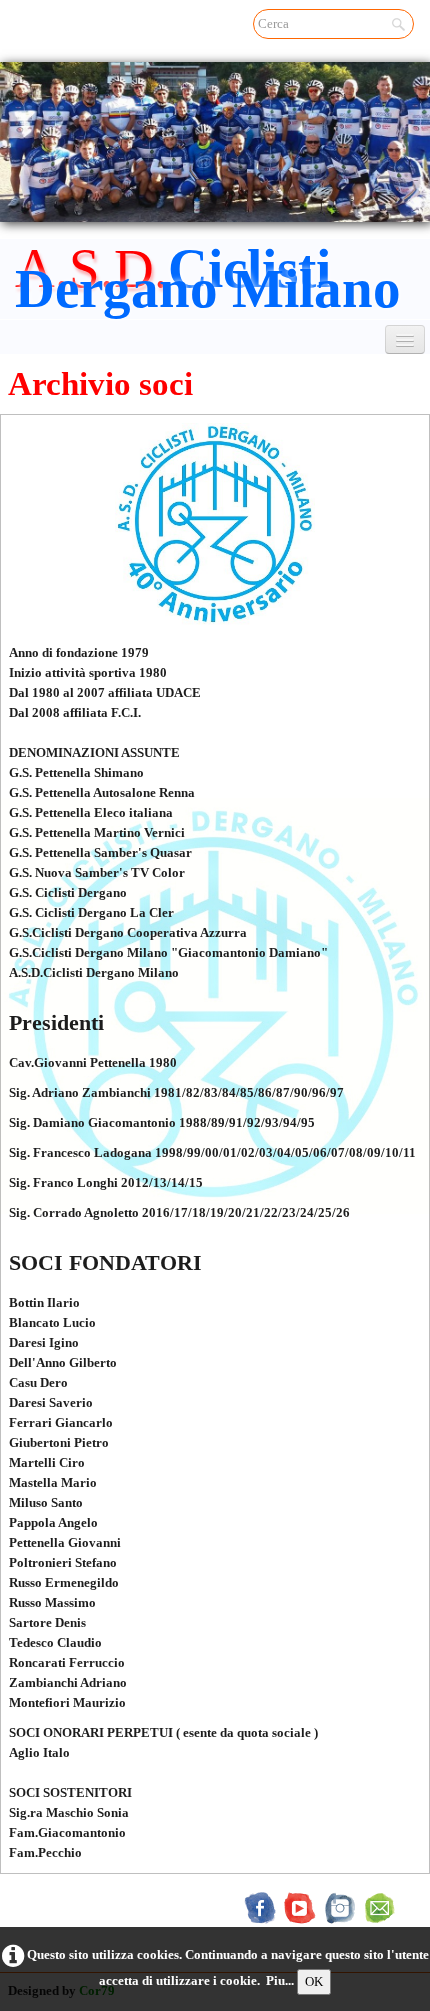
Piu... (280, 1980)
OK (314, 1981)
